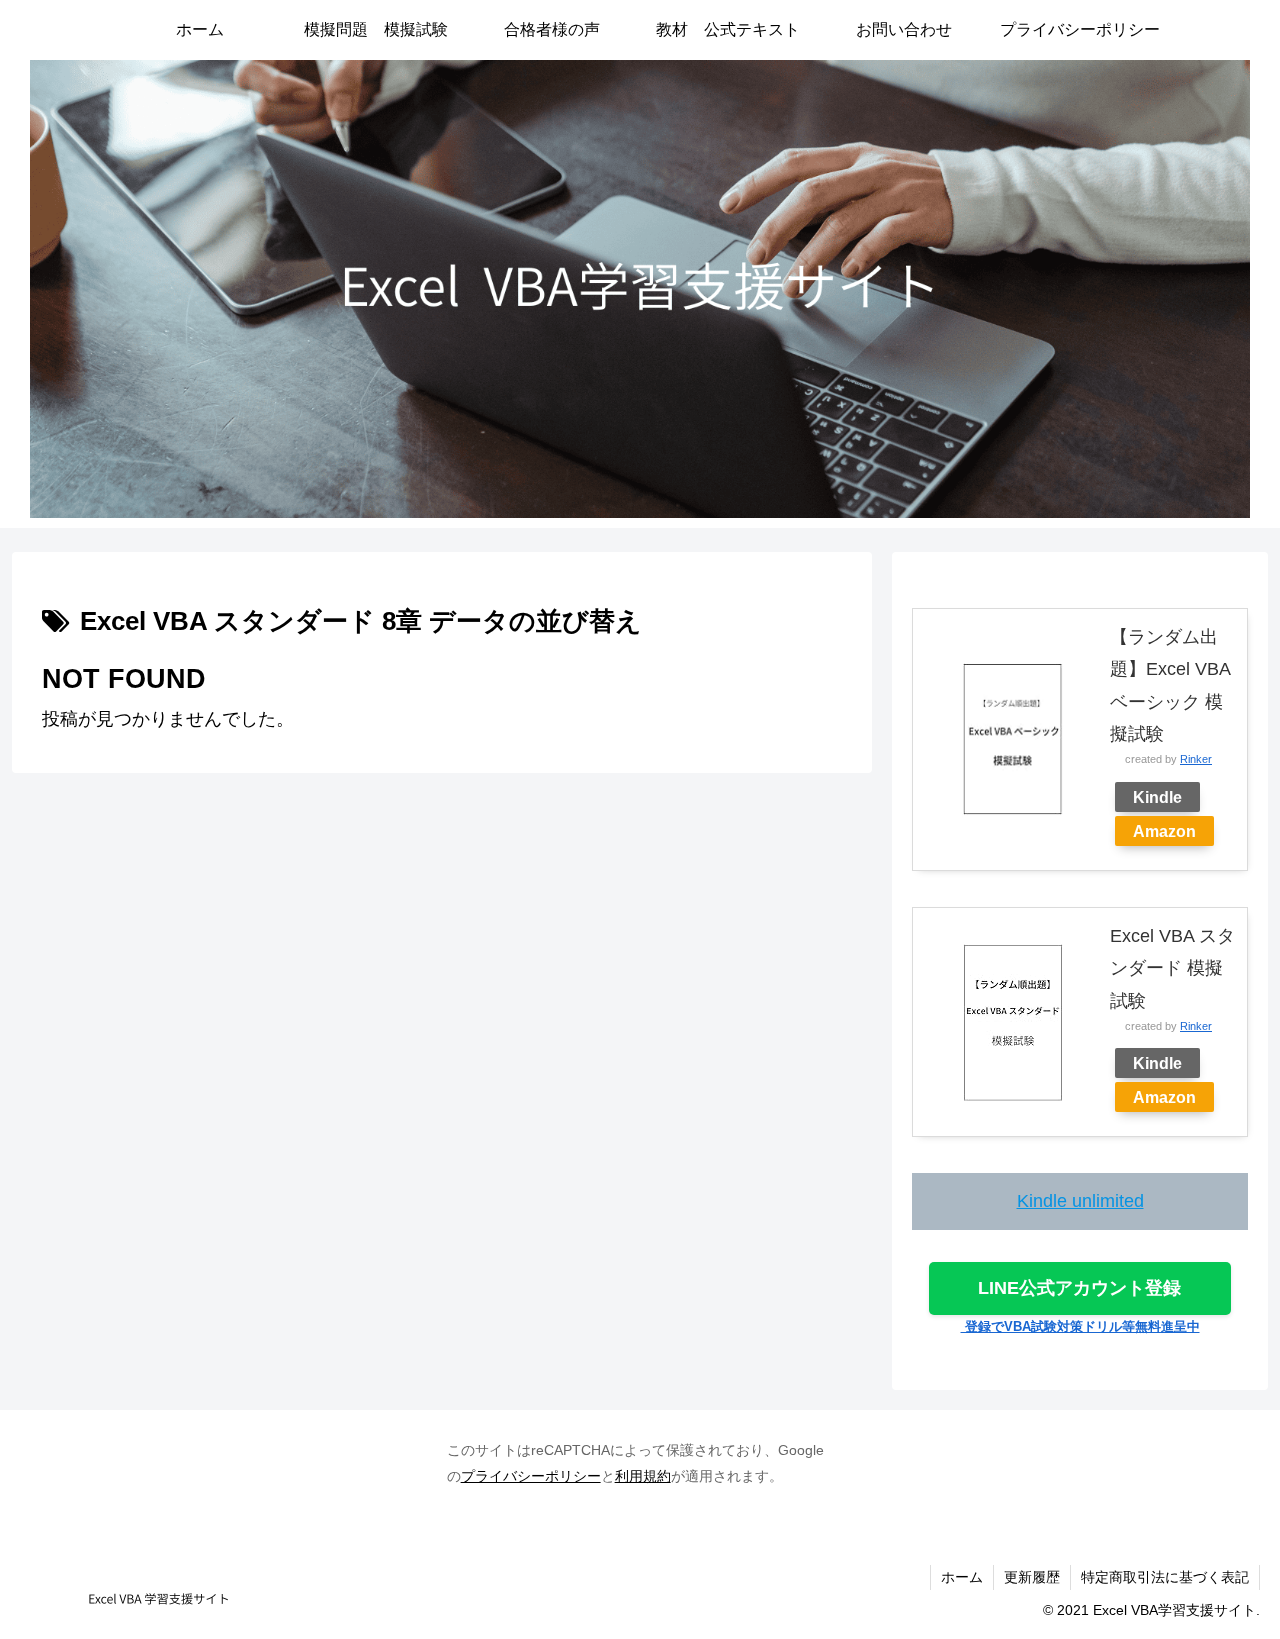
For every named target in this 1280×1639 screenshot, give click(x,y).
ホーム (962, 1577)
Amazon (1164, 831)
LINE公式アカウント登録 (1079, 1288)
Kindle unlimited (1080, 1201)
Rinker (1196, 759)
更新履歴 (1032, 1577)
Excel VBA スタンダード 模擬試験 (1172, 968)
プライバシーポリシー (531, 1476)
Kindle (1157, 797)
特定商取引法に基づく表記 (1165, 1577)
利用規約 (643, 1476)
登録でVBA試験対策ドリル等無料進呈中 (1080, 1326)
